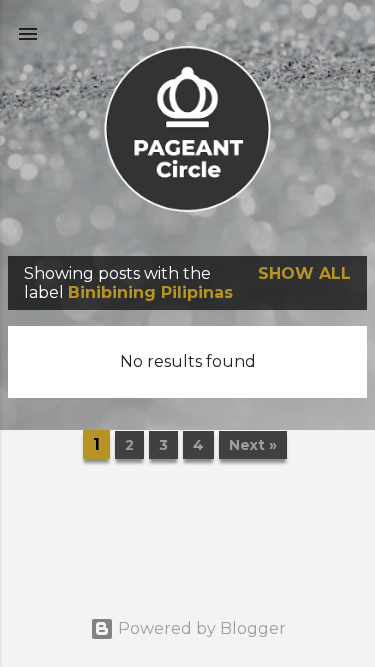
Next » (253, 445)
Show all (304, 273)
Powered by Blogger (200, 628)
